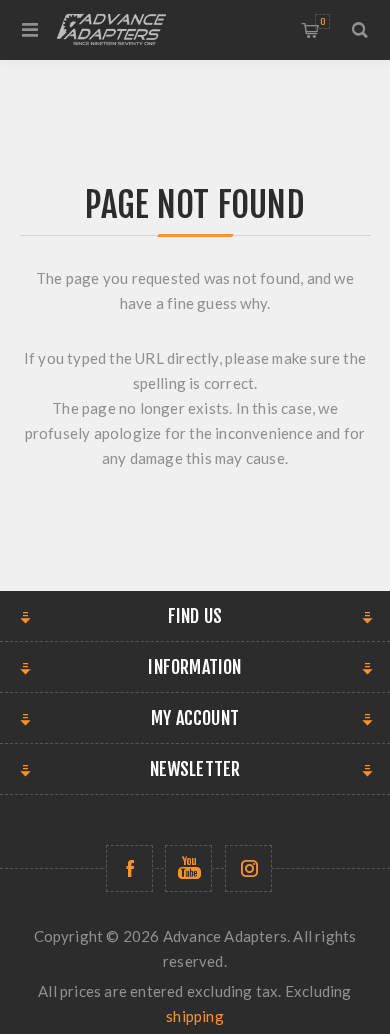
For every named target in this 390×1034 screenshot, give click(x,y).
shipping (195, 1016)
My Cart (322, 21)
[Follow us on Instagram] (248, 868)
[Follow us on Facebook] (129, 868)
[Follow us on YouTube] (188, 868)
